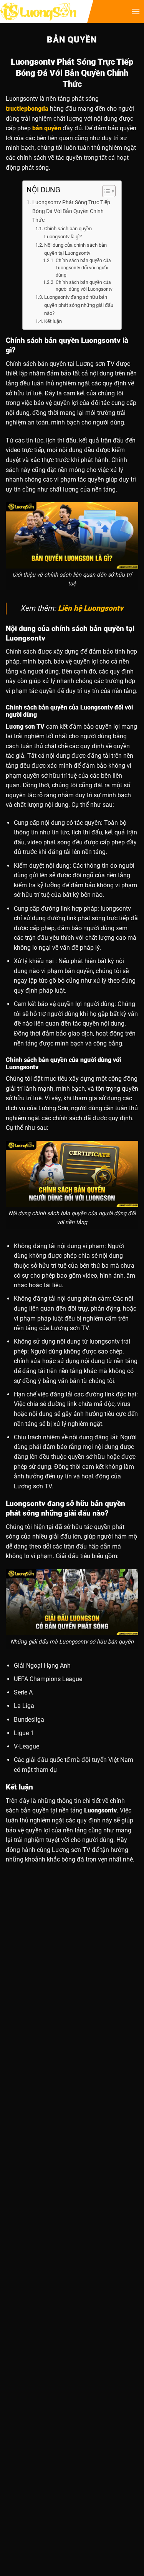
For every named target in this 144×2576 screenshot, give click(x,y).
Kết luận (53, 321)
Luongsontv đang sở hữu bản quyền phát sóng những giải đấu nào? (79, 305)
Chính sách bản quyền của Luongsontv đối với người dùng (83, 268)
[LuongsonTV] (38, 12)
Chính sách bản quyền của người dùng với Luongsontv (84, 286)
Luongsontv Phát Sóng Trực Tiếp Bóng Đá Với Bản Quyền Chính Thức (71, 211)
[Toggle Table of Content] (105, 191)
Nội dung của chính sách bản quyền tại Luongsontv (75, 249)
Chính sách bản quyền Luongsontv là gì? (68, 233)
